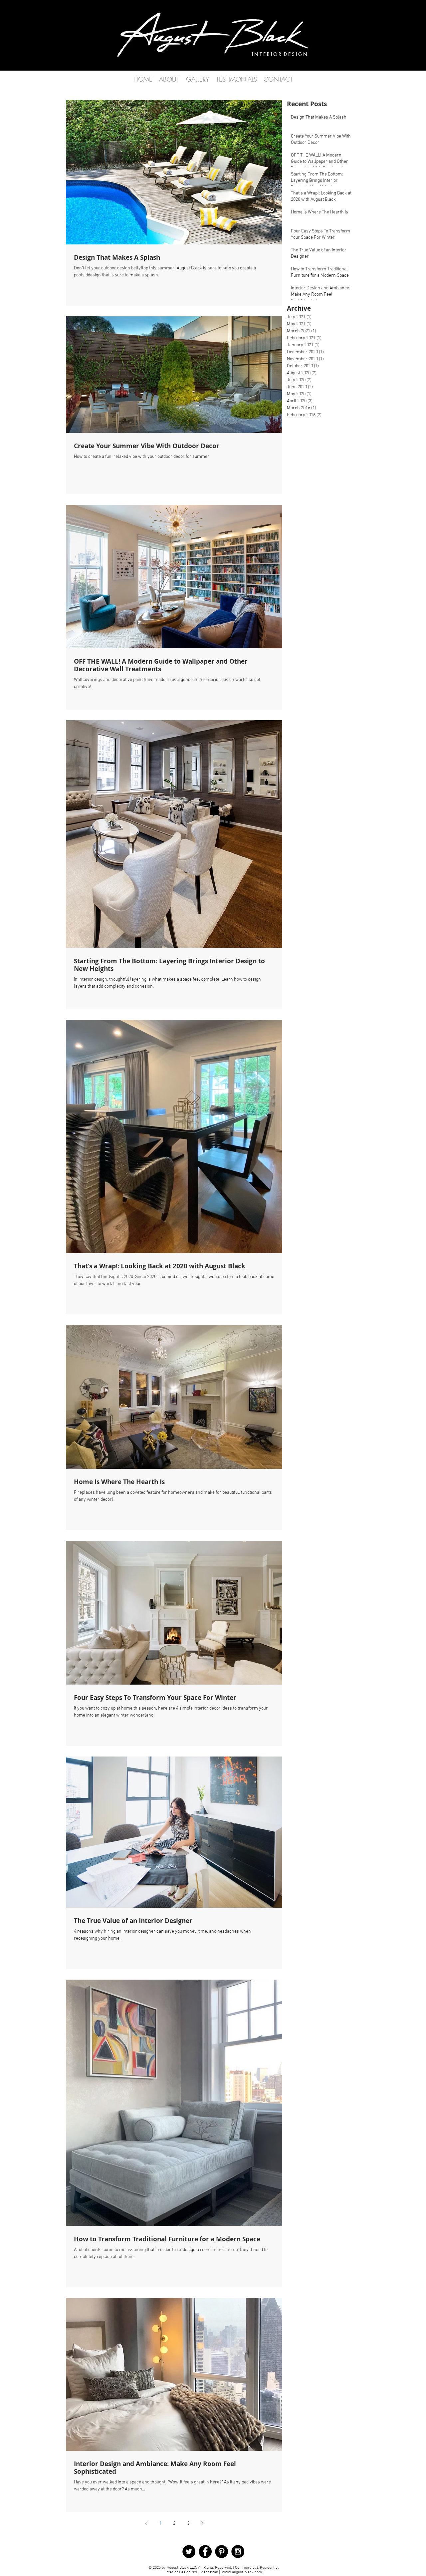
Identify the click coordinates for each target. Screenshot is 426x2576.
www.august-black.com (242, 2572)
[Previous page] (146, 2523)
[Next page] (202, 2523)
